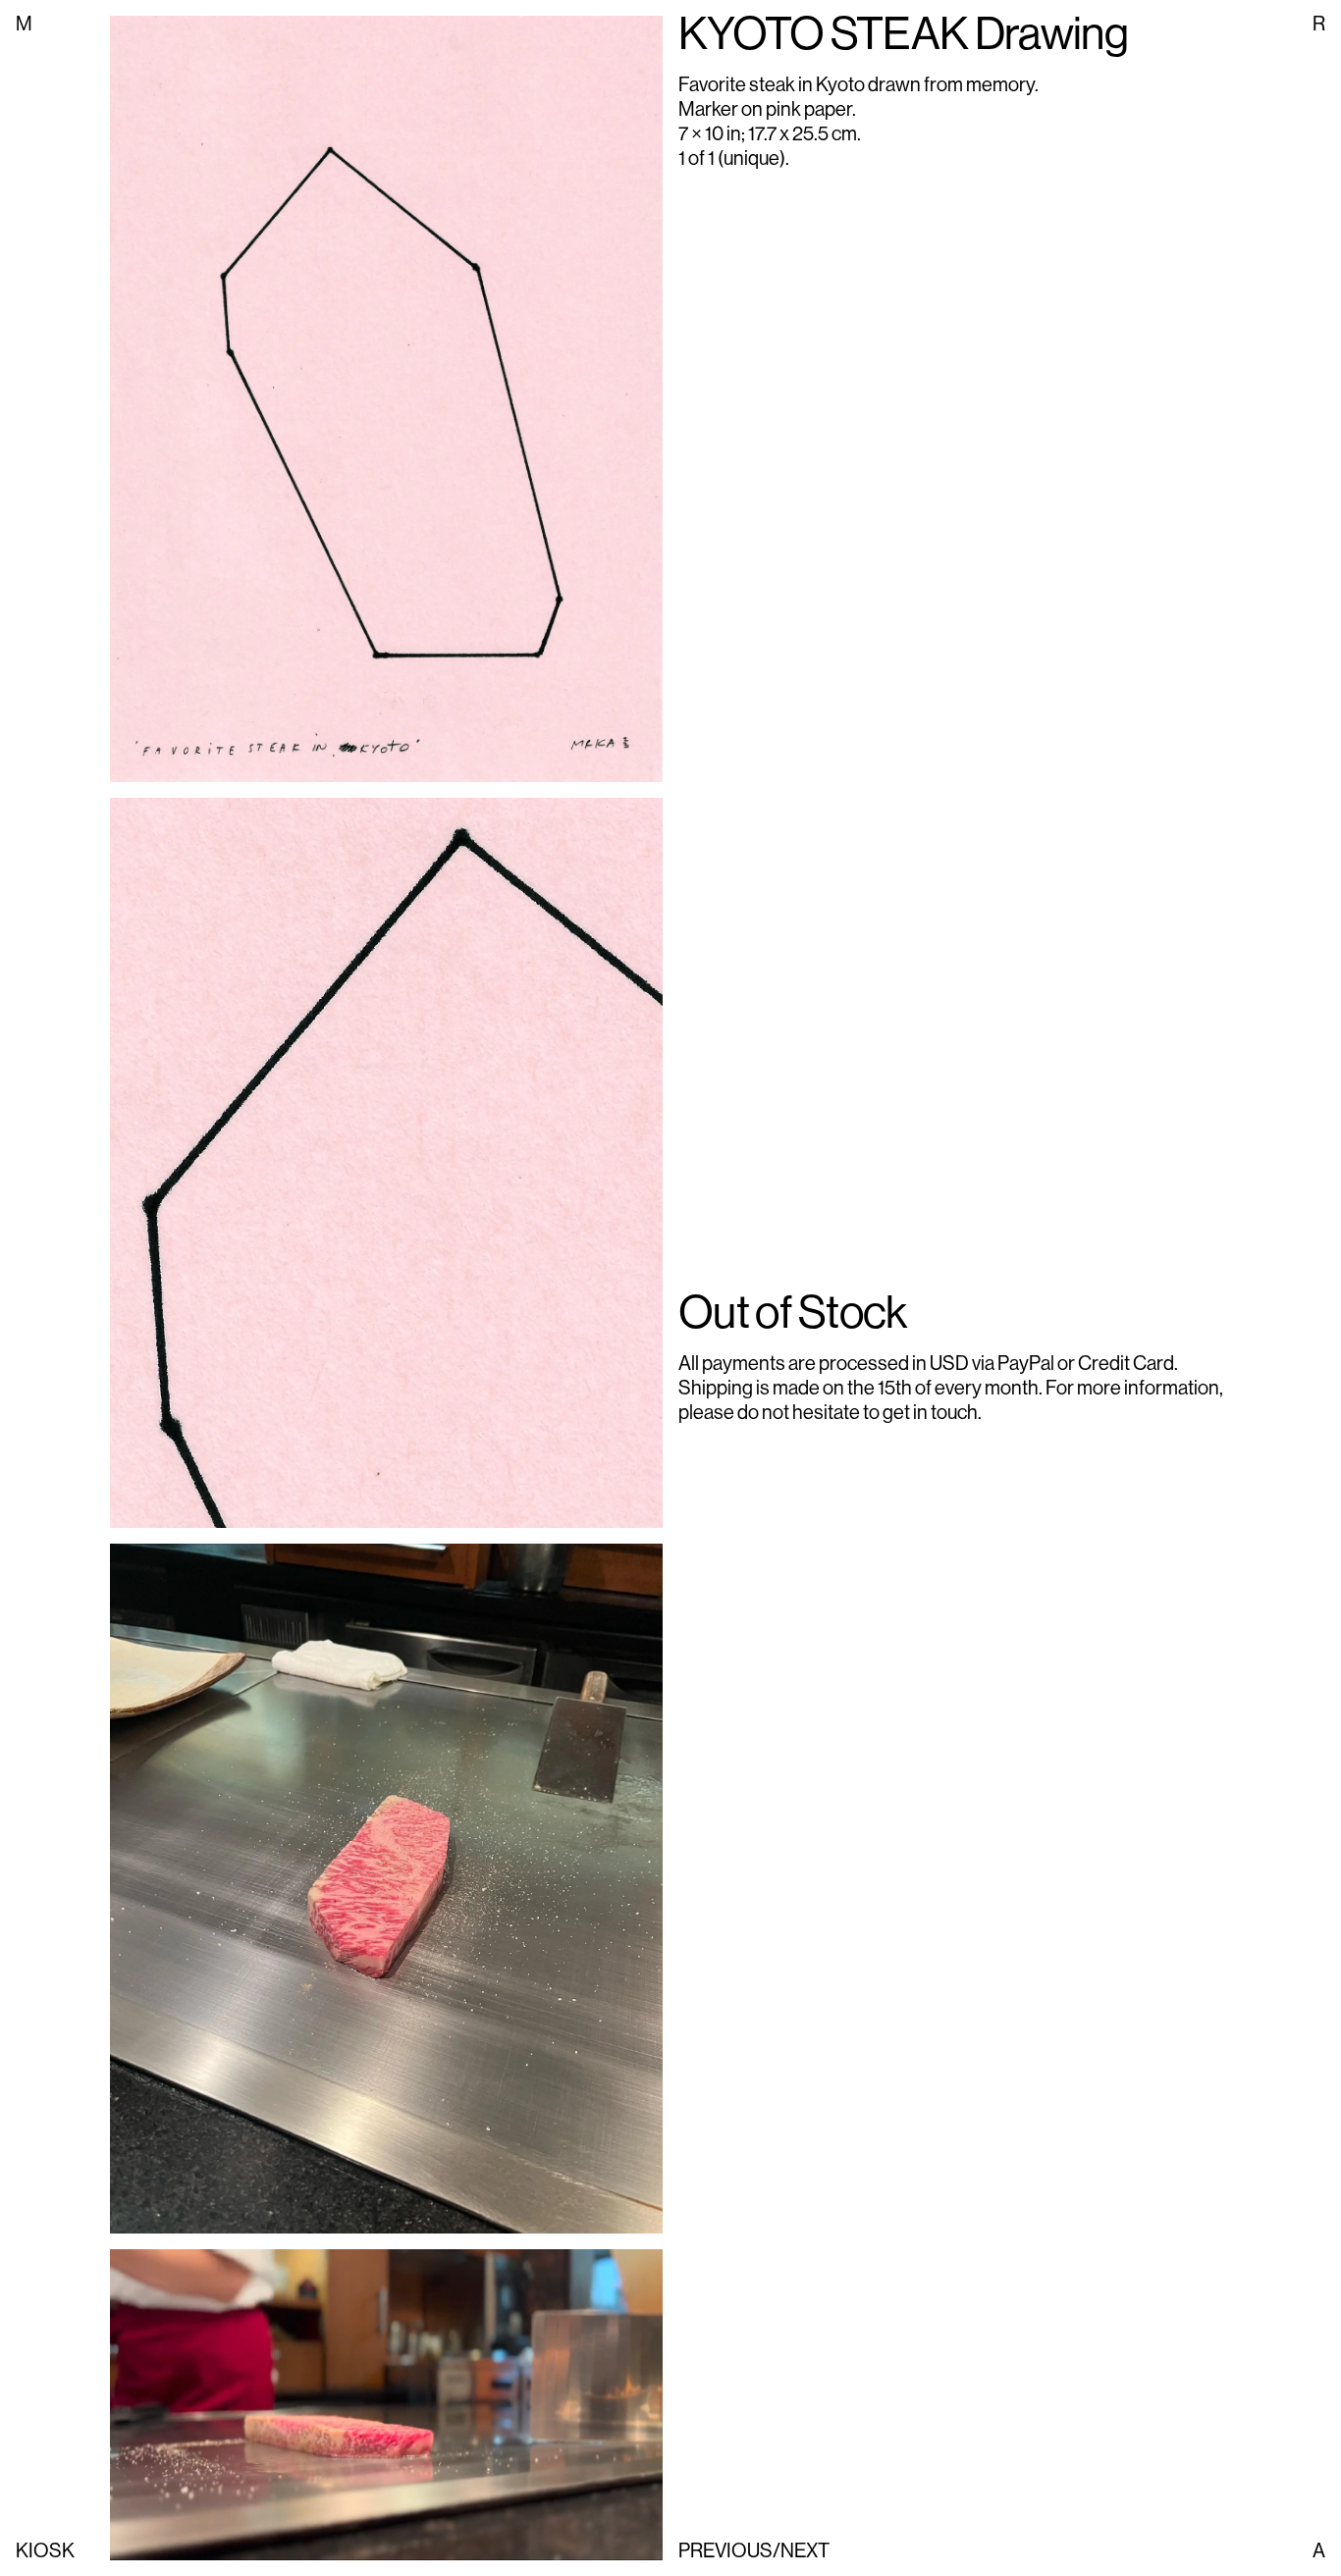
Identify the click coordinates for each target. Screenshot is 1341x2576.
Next (805, 2551)
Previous (725, 2551)
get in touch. (932, 1413)
